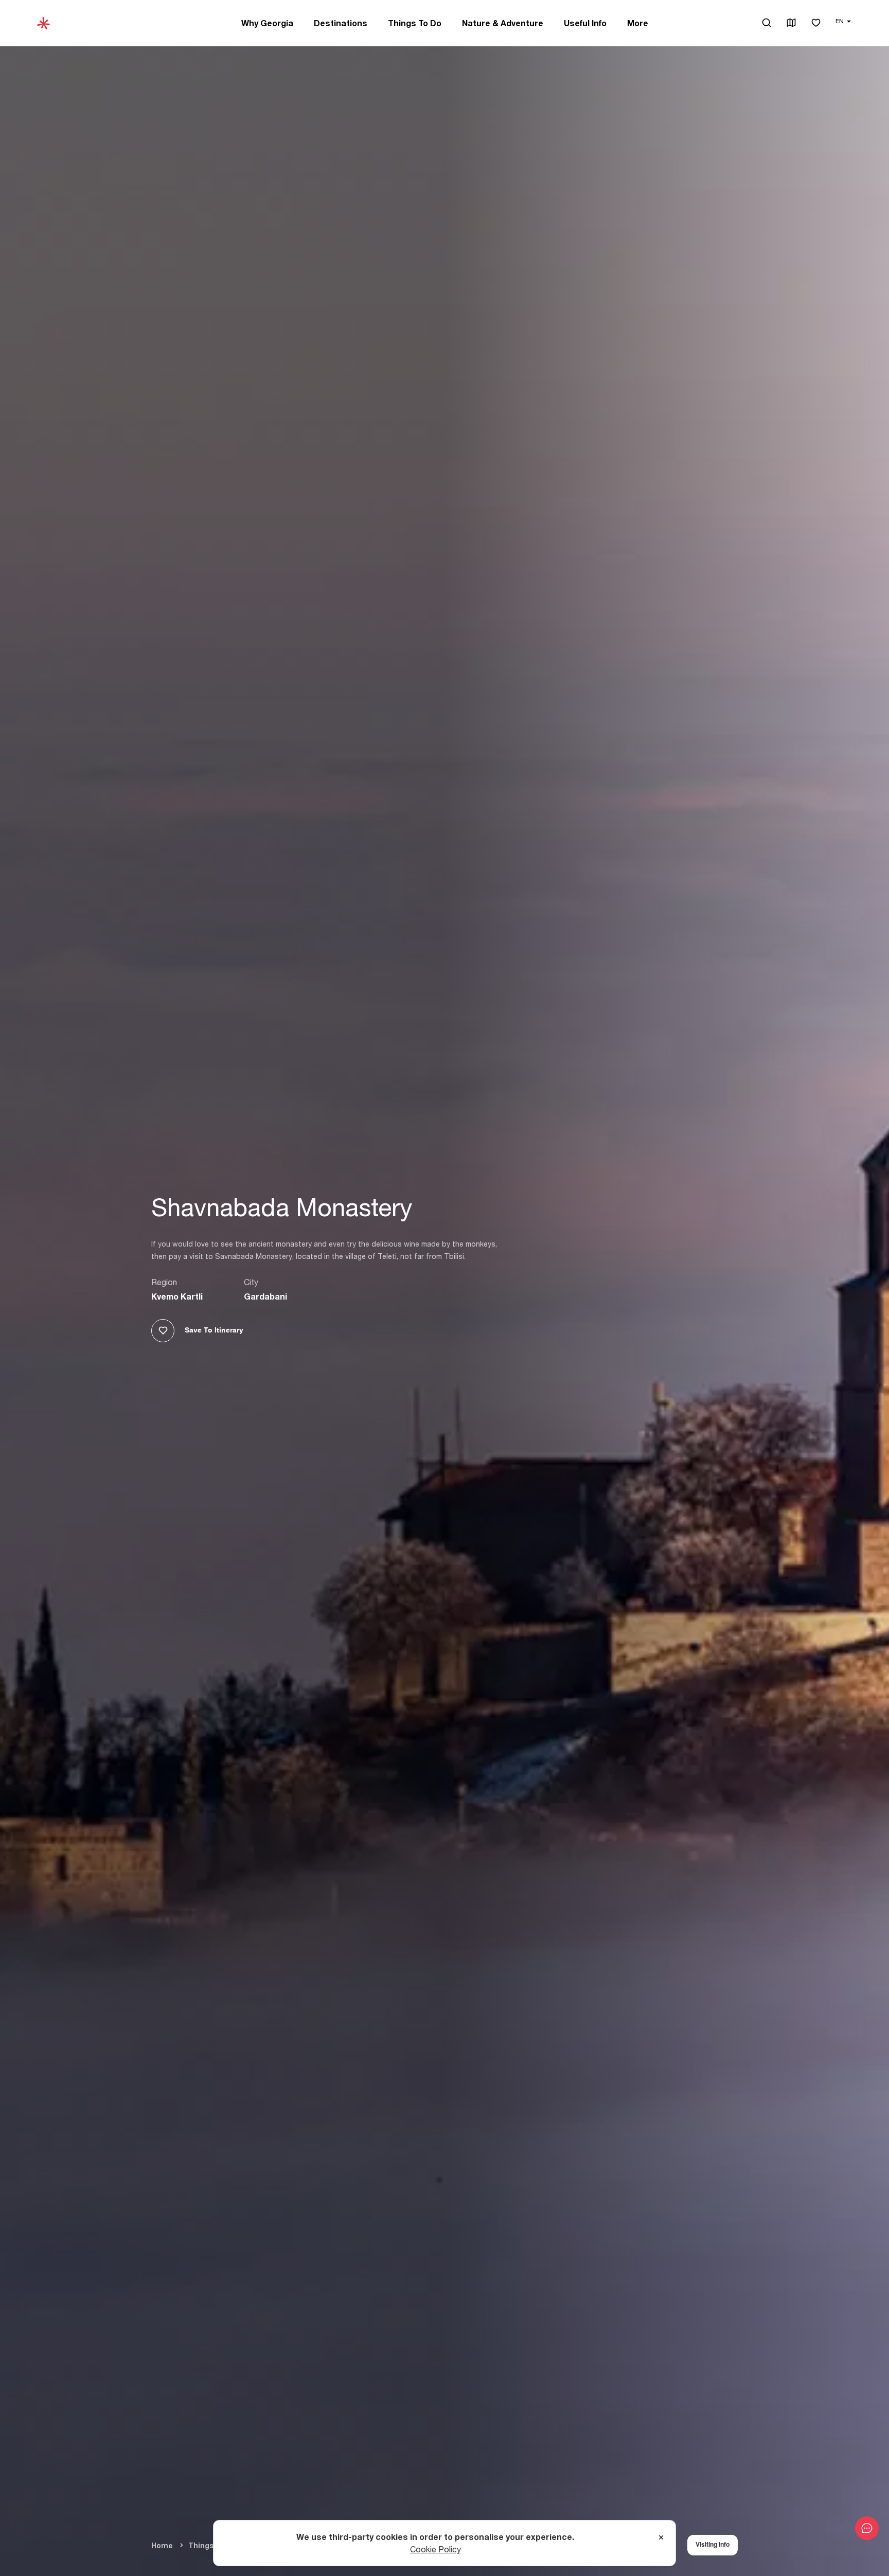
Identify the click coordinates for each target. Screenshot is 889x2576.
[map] (791, 23)
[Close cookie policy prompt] (661, 2538)
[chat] (867, 2528)
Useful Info (585, 23)
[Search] (767, 23)
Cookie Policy (435, 2549)
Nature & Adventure (503, 23)
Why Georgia (267, 23)
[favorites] (816, 23)
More (638, 23)
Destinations (341, 23)
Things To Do (415, 23)
